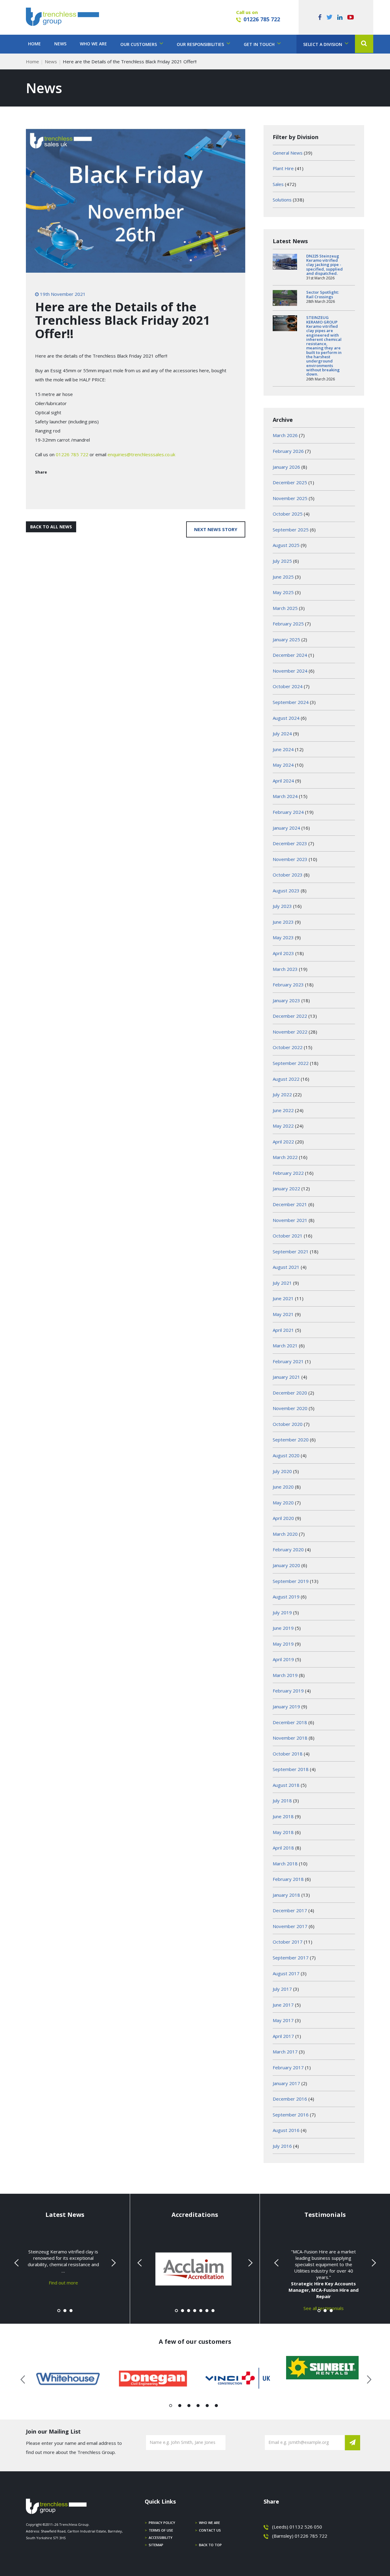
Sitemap (156, 2545)
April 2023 (283, 953)
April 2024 (283, 781)
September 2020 (291, 1440)
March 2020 (285, 1534)
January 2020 (286, 1565)
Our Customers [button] (139, 44)
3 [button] (189, 2407)
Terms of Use (161, 2530)
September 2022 (291, 1063)
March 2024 (285, 796)
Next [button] (367, 2378)
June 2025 (283, 577)
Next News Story (216, 529)
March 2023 (285, 969)
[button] (364, 44)
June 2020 (283, 1487)
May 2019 (283, 1644)
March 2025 (285, 608)
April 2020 (283, 1518)
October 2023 (288, 875)
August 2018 (286, 1785)
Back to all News (51, 527)
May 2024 (283, 765)
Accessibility (161, 2537)
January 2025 (286, 639)
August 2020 (286, 1455)
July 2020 (282, 1471)
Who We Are (93, 44)
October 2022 (288, 1047)
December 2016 (290, 2099)
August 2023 (286, 891)
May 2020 (283, 1503)
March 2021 (285, 1346)
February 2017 (288, 2067)
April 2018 (283, 1848)
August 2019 (286, 1597)
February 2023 (288, 985)
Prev (17, 2263)
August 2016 (286, 2130)
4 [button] (198, 2407)
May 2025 (283, 592)
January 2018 (286, 1895)
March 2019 (285, 1675)
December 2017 (290, 1910)
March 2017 (285, 2052)
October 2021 (288, 1236)
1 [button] (171, 2407)
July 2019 (282, 1612)
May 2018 (283, 1832)
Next (113, 2263)
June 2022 (283, 1110)
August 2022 (286, 1079)
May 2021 (283, 1314)
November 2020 (290, 1408)
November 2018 (290, 1738)
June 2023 (283, 922)
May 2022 (283, 1126)
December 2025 (290, 482)
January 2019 (286, 1706)
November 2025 (290, 498)
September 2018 (291, 1769)
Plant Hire (283, 168)
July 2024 (282, 733)
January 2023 (286, 1000)
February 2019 (288, 1691)
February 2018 (288, 1879)
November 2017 (290, 1926)
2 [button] (180, 2407)
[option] (68, 2379)
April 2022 (283, 1142)
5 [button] (207, 2407)
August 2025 (286, 545)
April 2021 (283, 1330)
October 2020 (288, 1424)
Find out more (63, 2282)
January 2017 (286, 2083)
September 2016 (291, 2115)
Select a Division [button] (323, 44)
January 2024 (286, 828)
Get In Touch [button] (260, 44)
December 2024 (290, 655)
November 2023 (290, 859)
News (60, 44)
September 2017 (291, 1958)
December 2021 (290, 1204)
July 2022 (282, 1094)
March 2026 (285, 435)
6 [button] (216, 2407)
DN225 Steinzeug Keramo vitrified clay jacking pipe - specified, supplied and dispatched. (324, 265)
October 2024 (288, 686)
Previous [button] (23, 2378)
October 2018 (288, 1754)
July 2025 (282, 561)
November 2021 (290, 1220)
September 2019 (291, 1581)
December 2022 (290, 1016)
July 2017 (282, 1989)
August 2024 (286, 718)
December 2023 (290, 843)
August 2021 (286, 1267)
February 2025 (288, 624)
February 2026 (288, 451)
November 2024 (290, 671)
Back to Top (210, 2545)
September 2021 (291, 1251)
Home (34, 44)
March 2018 (285, 1864)
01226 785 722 (262, 19)
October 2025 (288, 514)
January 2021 (286, 1377)
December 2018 (290, 1722)
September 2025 (291, 530)
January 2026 (286, 467)
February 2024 (288, 812)
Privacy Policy (162, 2523)
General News (288, 153)
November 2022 (290, 1032)
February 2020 (288, 1549)
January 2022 (286, 1188)
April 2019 (283, 1659)
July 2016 (282, 2146)
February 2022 (288, 1173)
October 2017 (288, 1942)
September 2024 (291, 702)
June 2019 (283, 1628)
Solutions (282, 200)
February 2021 (288, 1361)
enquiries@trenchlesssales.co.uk (141, 454)
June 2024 (283, 749)
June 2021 (283, 1298)
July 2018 (282, 1801)
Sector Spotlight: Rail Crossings (323, 294)
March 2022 (285, 1157)
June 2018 (283, 1816)
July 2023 (282, 906)
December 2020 (290, 1393)
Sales (278, 184)
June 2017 (283, 2005)
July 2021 (282, 1283)
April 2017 (283, 2036)
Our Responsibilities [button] (201, 44)
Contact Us (210, 2530)
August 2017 (286, 1973)
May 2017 (283, 2020)
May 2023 (283, 937)
